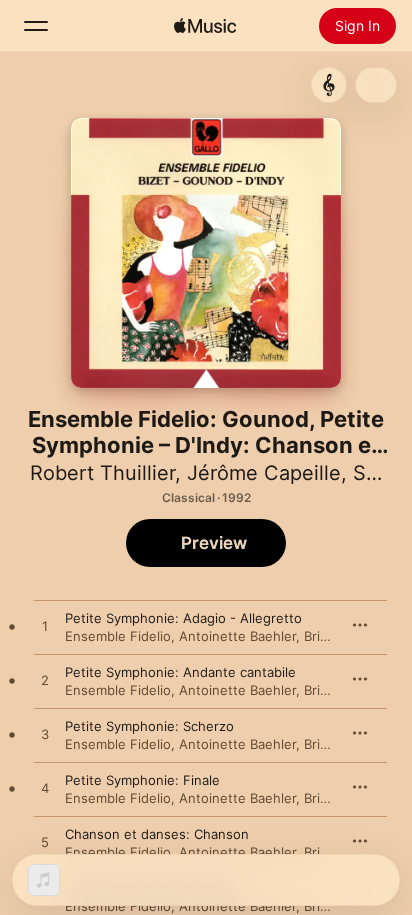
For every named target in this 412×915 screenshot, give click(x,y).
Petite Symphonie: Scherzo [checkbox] (149, 726)
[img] (205, 26)
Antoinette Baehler (237, 636)
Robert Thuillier (102, 473)
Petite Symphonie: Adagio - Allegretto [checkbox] (183, 618)
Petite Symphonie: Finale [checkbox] (142, 780)
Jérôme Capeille (264, 473)
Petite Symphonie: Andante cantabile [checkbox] (180, 672)
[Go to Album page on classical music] (329, 85)
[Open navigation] (36, 26)
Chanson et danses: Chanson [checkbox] (157, 834)
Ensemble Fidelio (118, 636)
